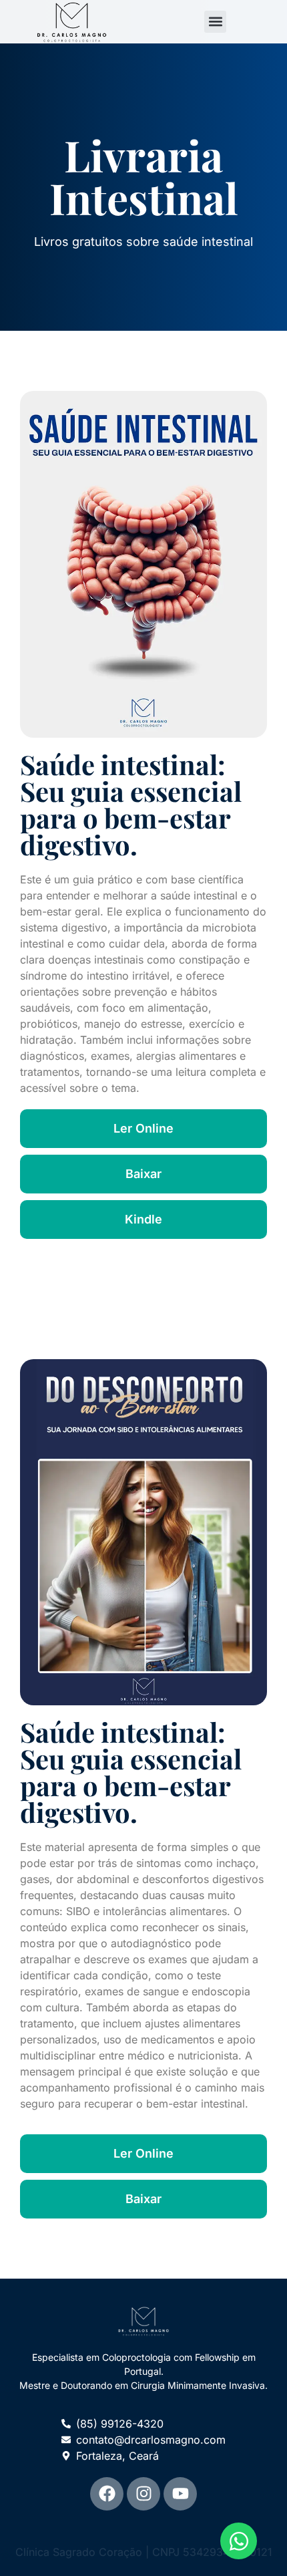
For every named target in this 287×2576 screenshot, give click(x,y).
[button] (215, 22)
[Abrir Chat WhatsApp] (239, 2541)
